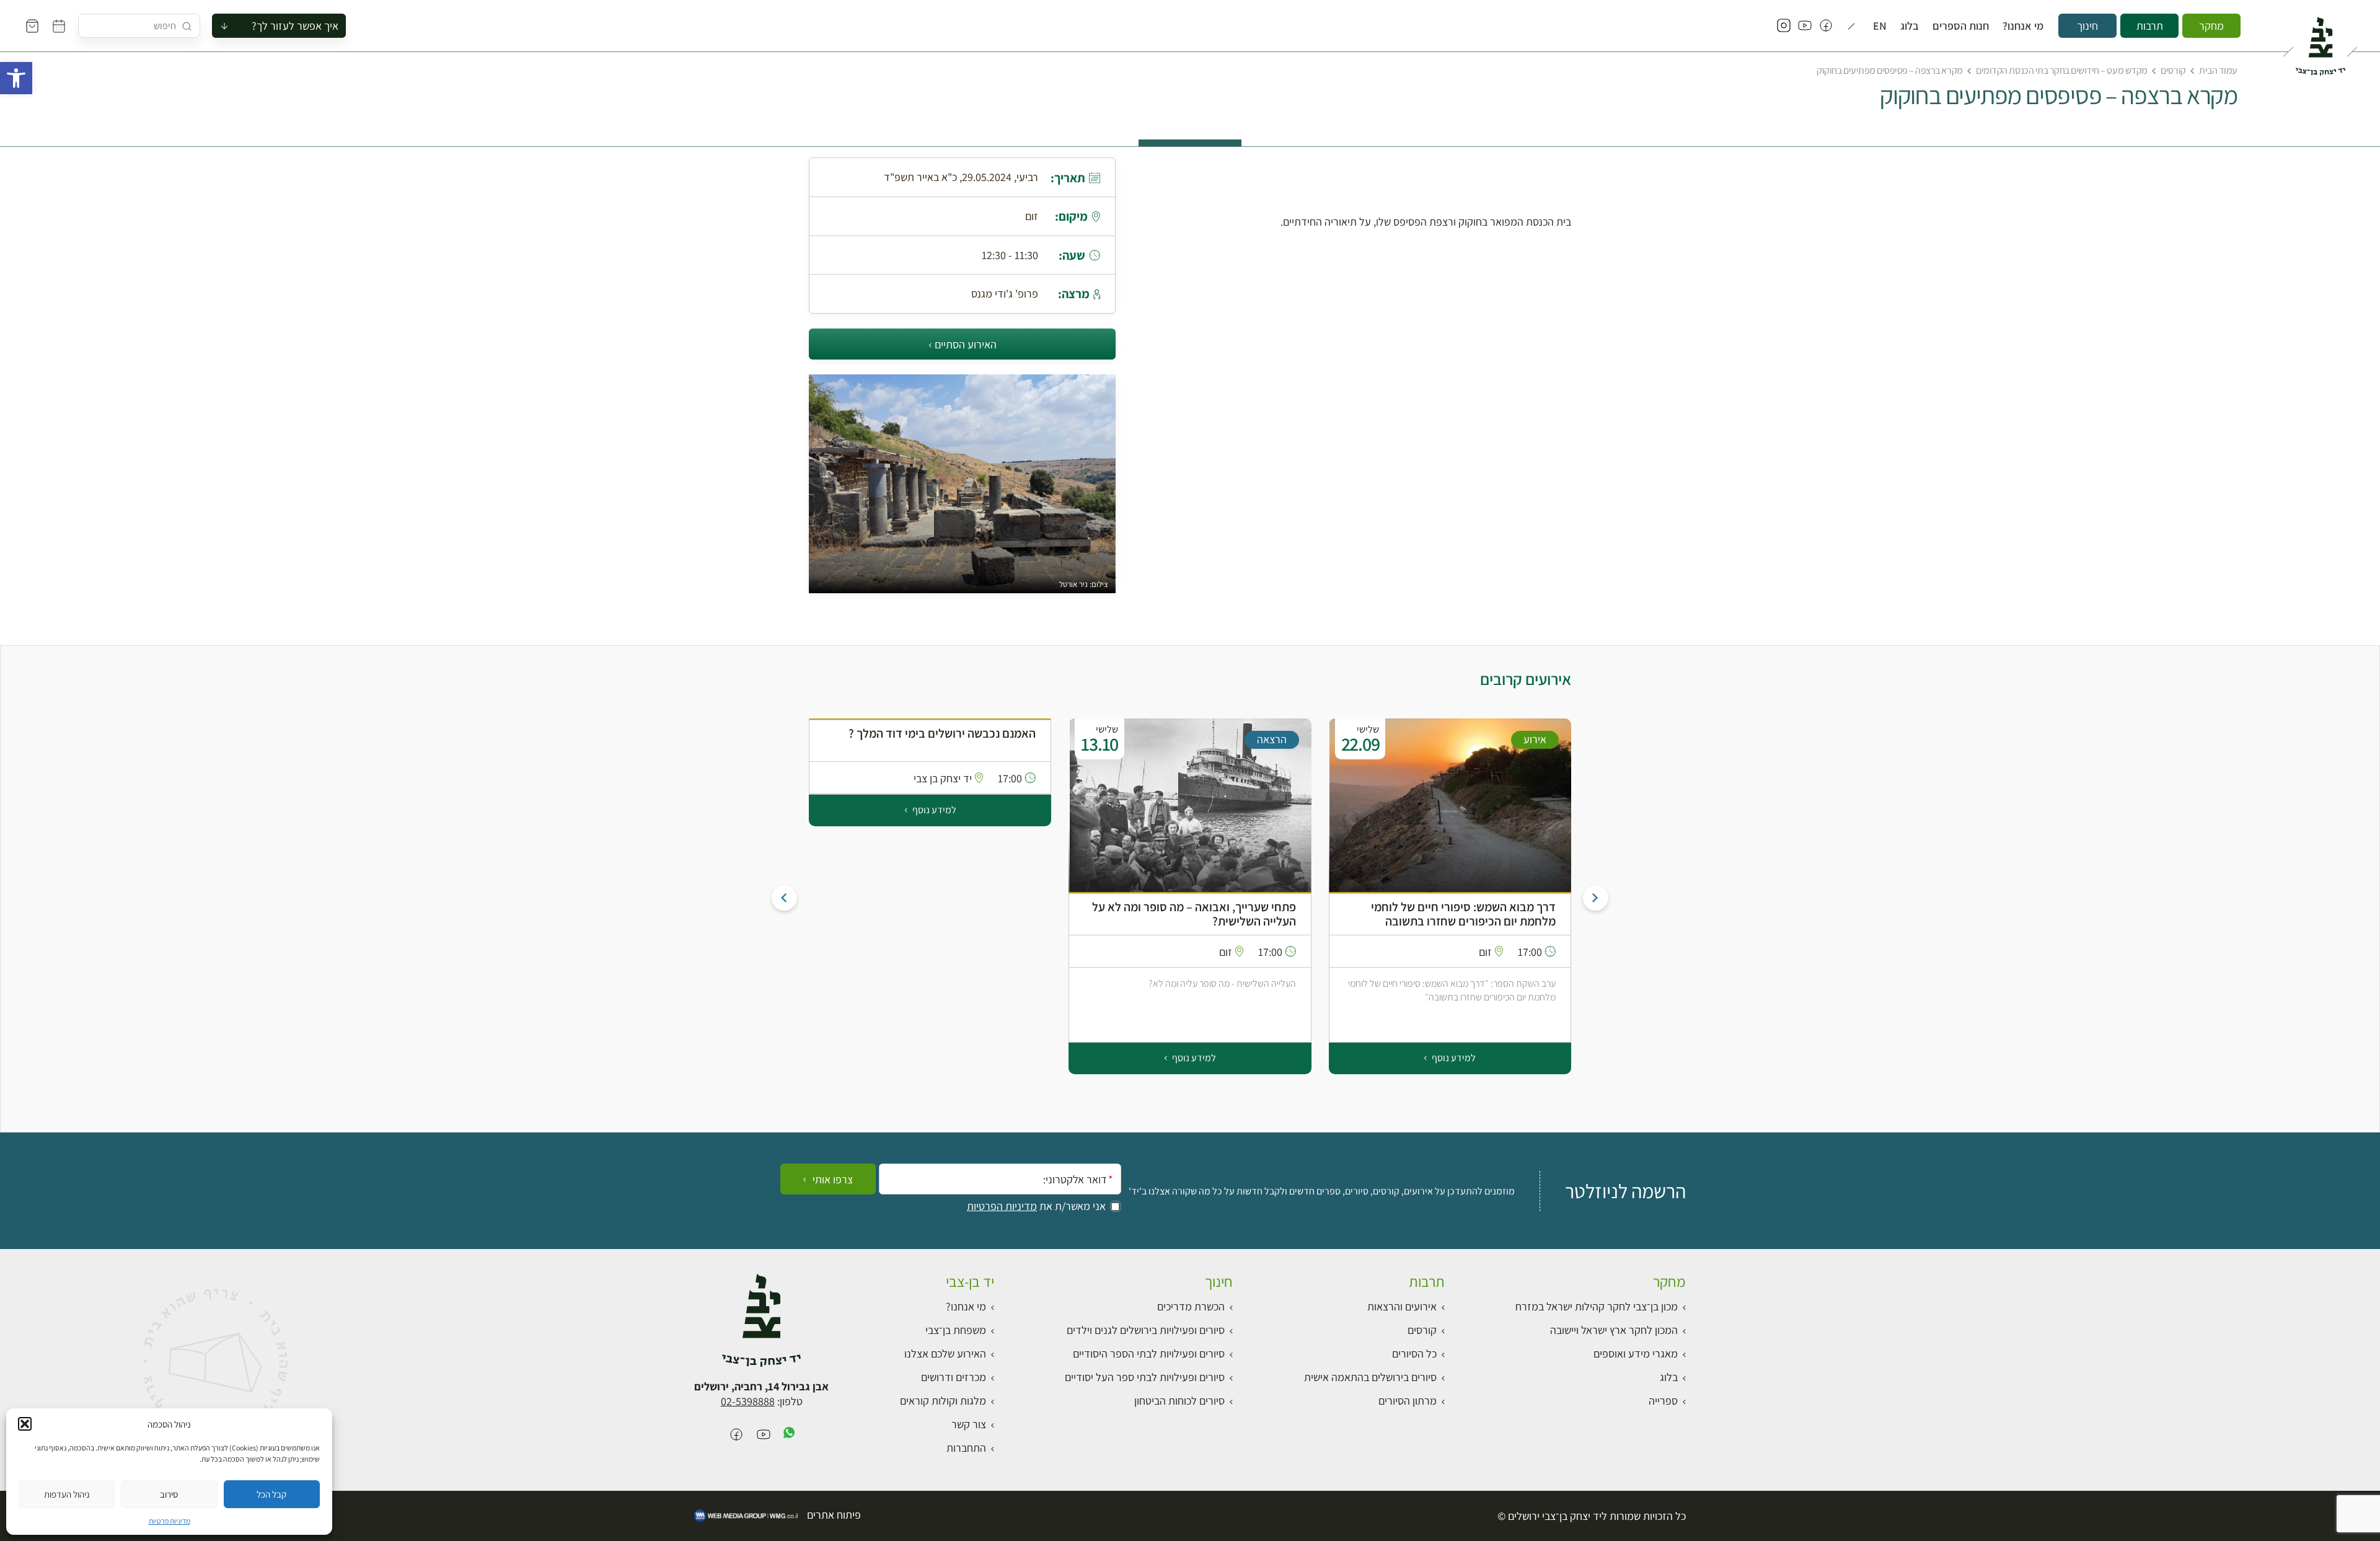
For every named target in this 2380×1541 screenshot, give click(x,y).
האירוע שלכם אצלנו (945, 1353)
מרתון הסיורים (1408, 1401)
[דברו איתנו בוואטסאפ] (789, 1435)
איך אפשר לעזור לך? (295, 26)
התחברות (966, 1448)
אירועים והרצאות (1402, 1306)
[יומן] (59, 26)
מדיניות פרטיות (170, 1521)
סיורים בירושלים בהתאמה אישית (1370, 1377)
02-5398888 (748, 1401)
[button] (16, 78)
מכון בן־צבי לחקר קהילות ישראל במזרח (1597, 1306)
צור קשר (969, 1424)
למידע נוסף (1453, 1058)
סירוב (169, 1494)
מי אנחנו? (2023, 26)
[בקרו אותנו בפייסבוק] (1826, 26)
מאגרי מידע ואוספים (1636, 1353)
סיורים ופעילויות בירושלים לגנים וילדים (1146, 1330)
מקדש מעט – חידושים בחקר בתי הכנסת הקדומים (2061, 70)
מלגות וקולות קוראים (943, 1401)
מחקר (2211, 26)
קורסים (2173, 70)
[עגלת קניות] (32, 26)
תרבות (2150, 26)
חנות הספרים (1961, 26)
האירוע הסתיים (966, 344)
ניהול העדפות (67, 1494)
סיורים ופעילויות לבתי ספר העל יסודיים (1145, 1377)
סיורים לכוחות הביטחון (1179, 1401)
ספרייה (1663, 1401)
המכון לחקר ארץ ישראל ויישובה (1614, 1330)
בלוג (1910, 26)
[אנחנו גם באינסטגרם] (1784, 26)
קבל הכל (271, 1494)
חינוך (2087, 26)
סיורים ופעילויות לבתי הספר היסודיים (1149, 1353)
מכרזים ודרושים (954, 1377)
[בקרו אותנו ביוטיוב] (1805, 26)
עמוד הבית (2218, 70)
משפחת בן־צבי (956, 1330)
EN (1880, 26)
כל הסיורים (1414, 1353)
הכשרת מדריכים (1191, 1306)
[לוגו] (2320, 41)
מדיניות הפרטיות (1002, 1206)
